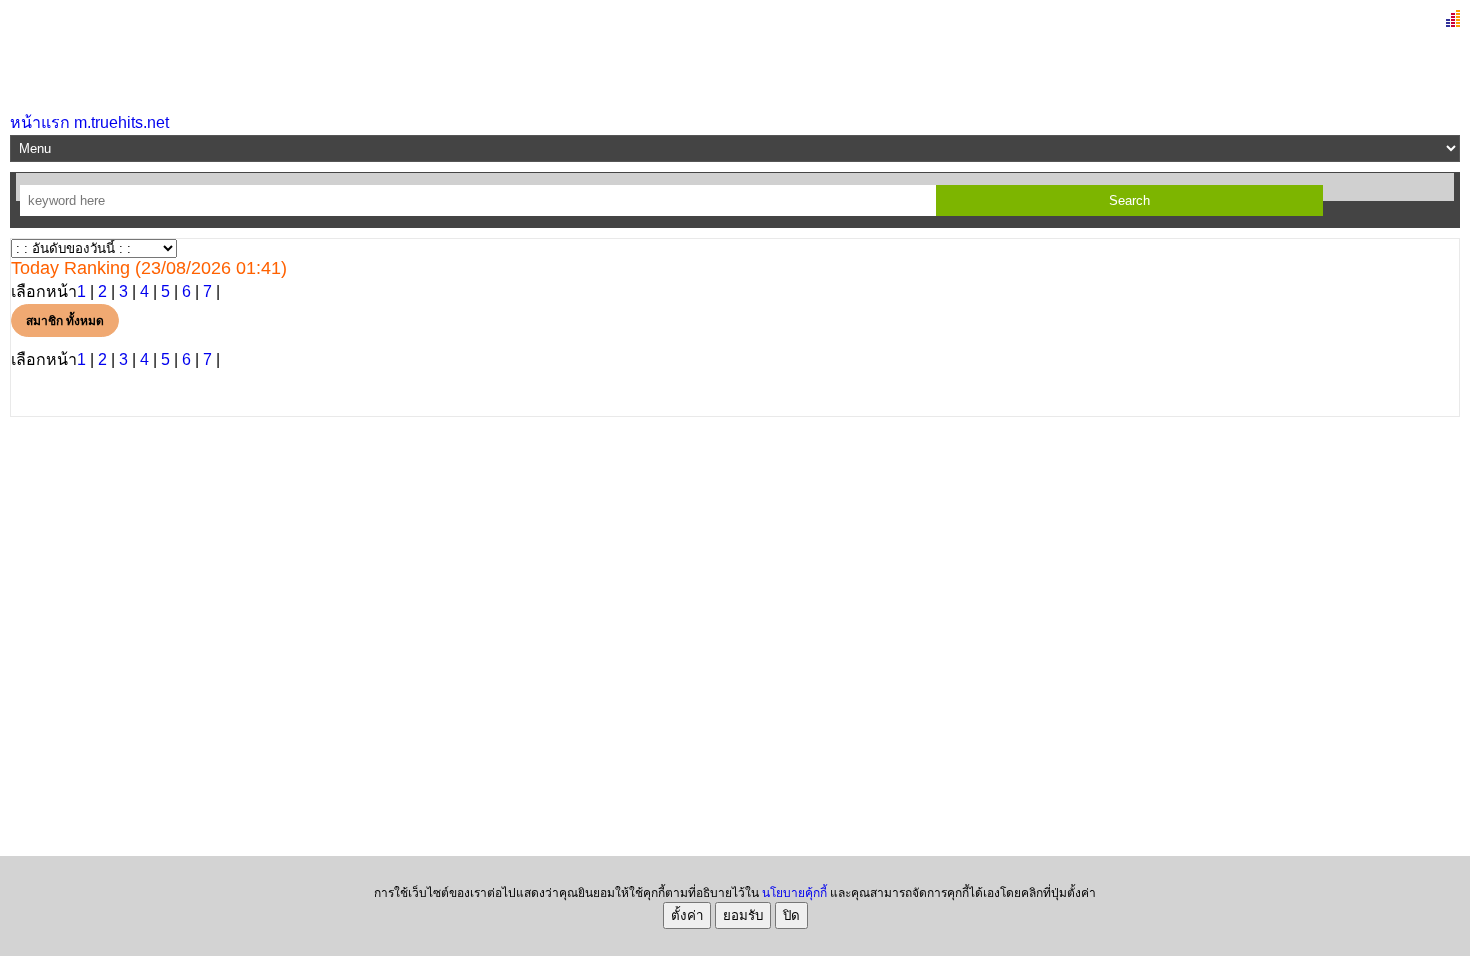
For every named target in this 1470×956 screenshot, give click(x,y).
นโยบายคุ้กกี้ (794, 893)
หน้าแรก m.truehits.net (89, 122)
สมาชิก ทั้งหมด (65, 321)
